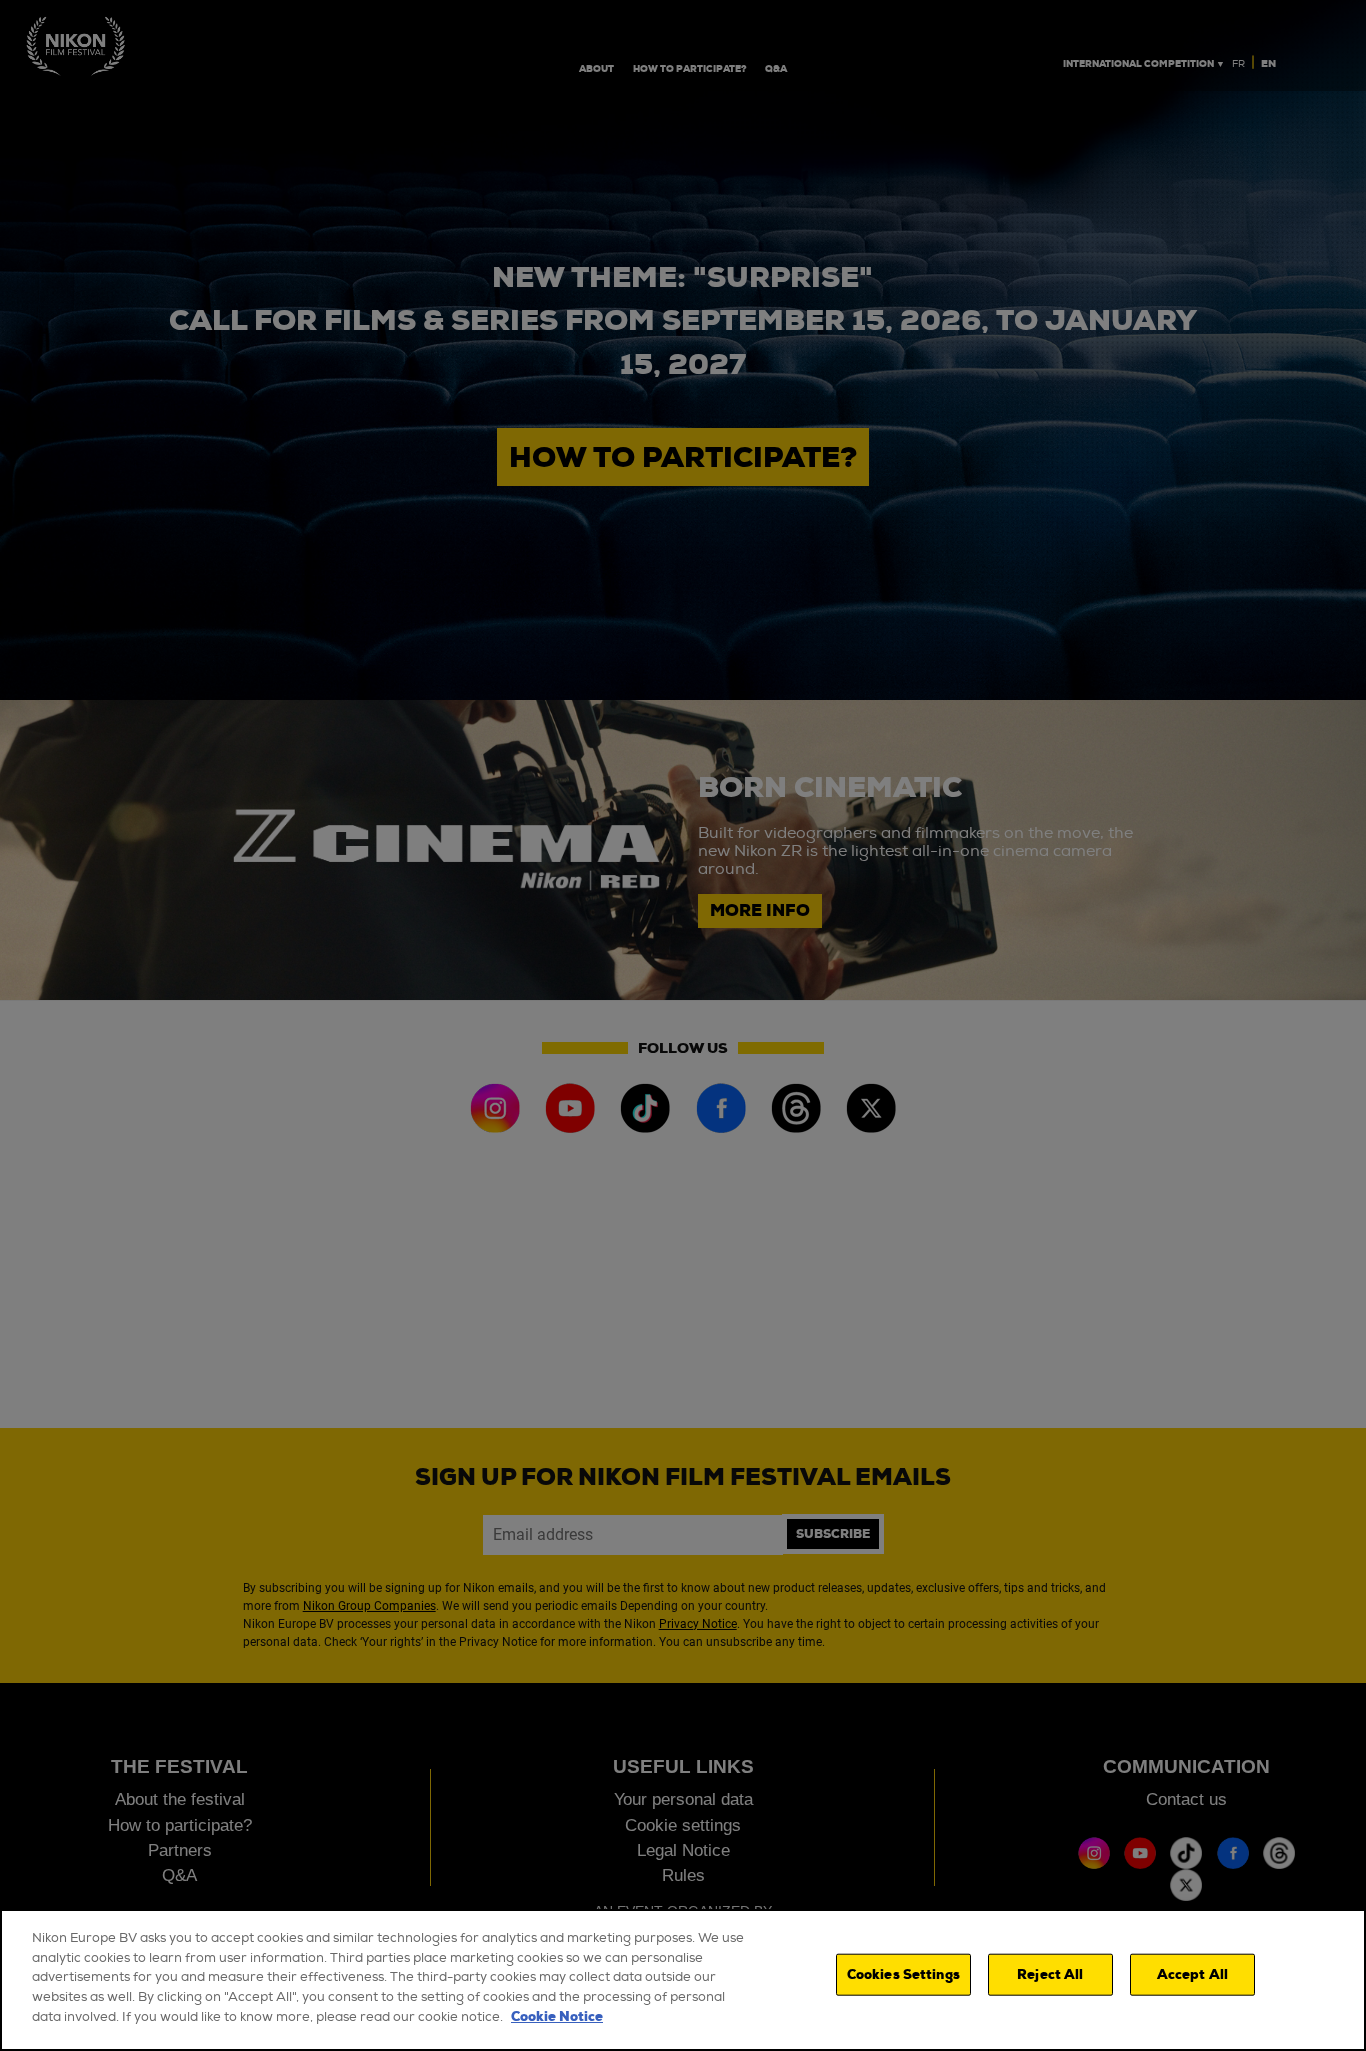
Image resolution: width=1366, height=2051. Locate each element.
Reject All (1050, 1974)
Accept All (1192, 1974)
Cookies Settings (903, 1974)
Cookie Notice (557, 2016)
